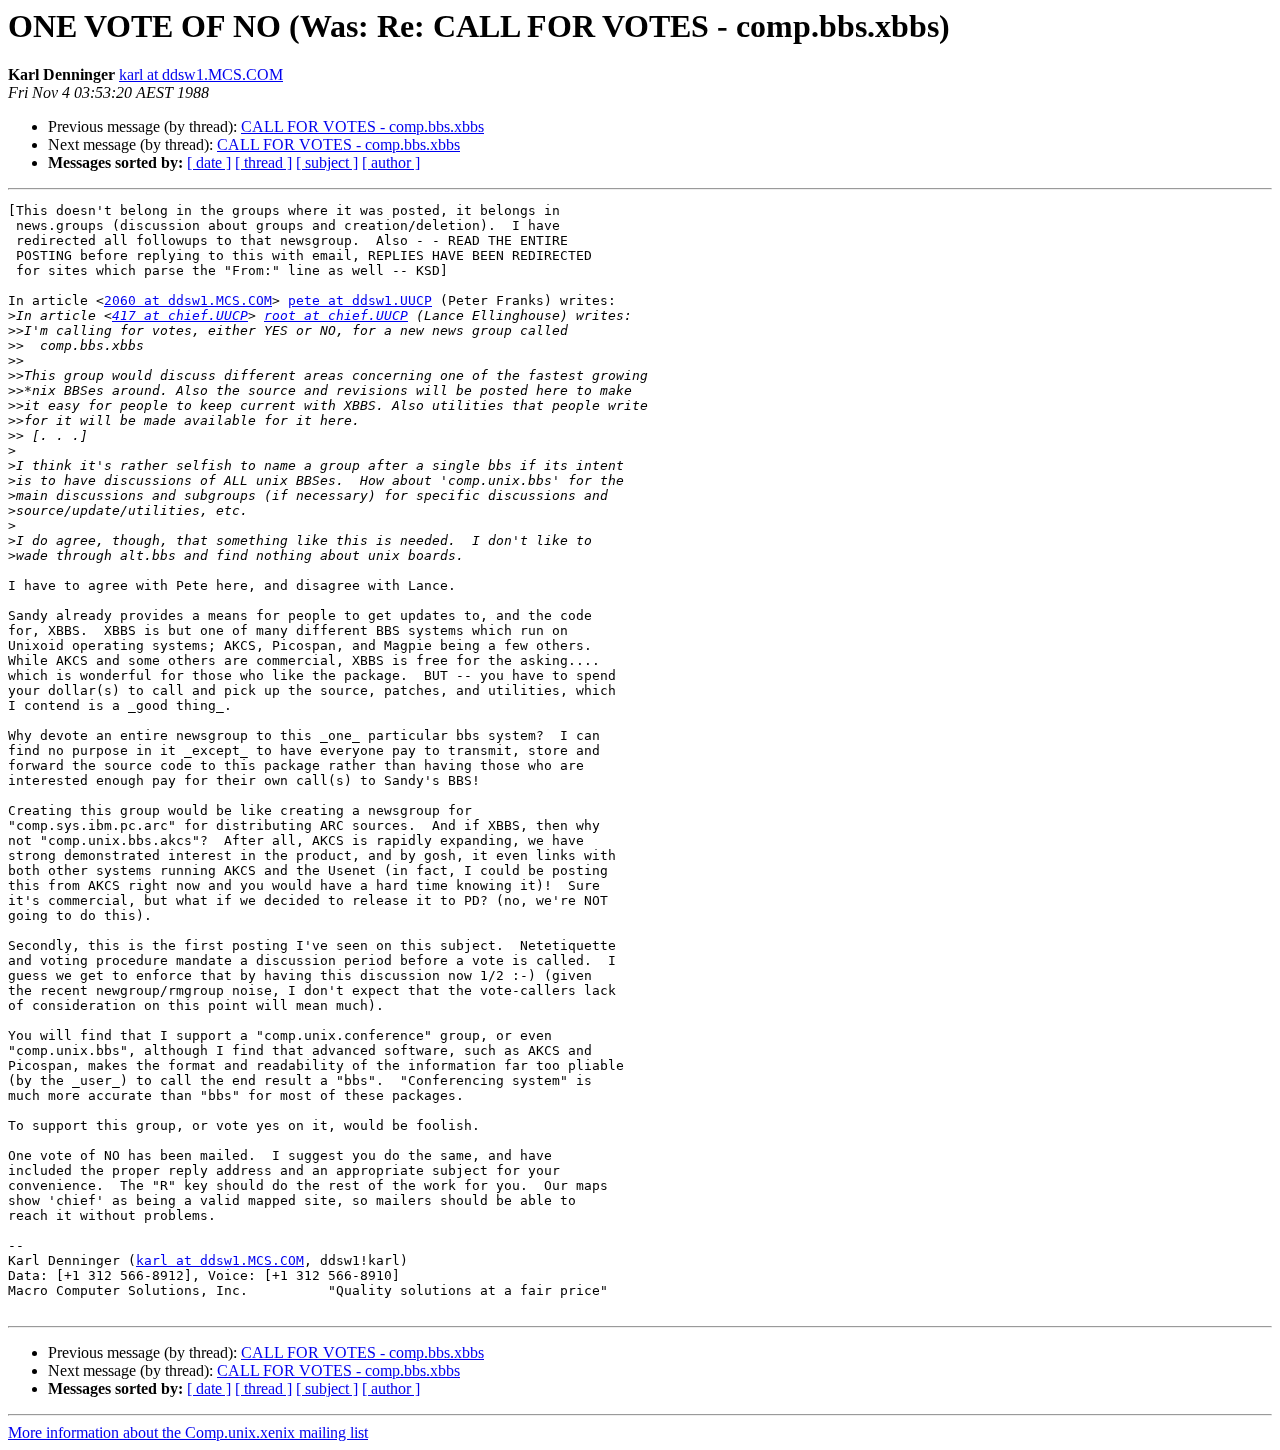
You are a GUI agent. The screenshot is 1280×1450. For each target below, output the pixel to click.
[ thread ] (263, 162)
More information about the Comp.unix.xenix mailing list (188, 1432)
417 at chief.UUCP (180, 315)
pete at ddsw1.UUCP (360, 300)
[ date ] (209, 162)
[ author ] (391, 162)
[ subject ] (327, 162)
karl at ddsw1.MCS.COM (201, 74)
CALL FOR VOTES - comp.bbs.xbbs (362, 126)
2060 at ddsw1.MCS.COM (188, 300)
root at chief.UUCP (336, 315)
